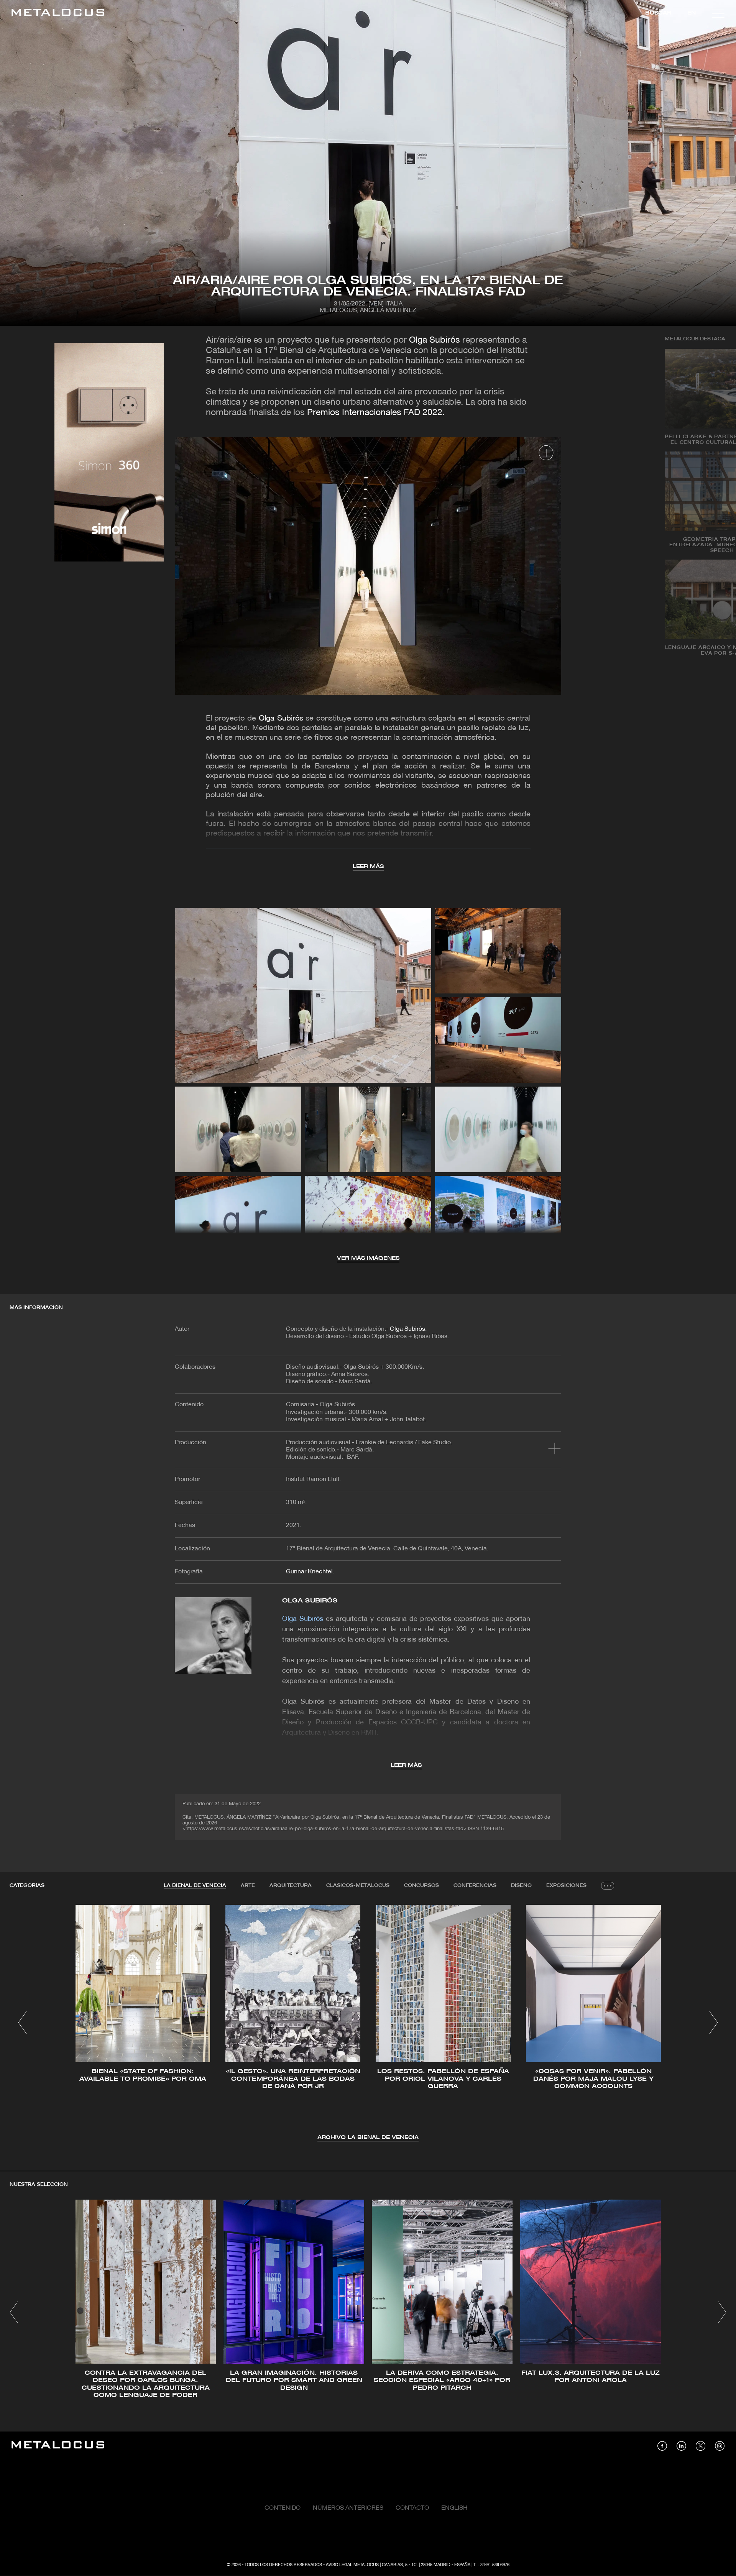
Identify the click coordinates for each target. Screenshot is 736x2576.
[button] (22, 2023)
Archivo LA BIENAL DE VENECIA (368, 2138)
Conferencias (475, 1886)
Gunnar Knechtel (309, 1572)
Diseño (521, 1886)
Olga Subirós (435, 341)
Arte (248, 1886)
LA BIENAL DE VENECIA (195, 1886)
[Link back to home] (58, 14)
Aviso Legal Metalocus (352, 2565)
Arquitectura (291, 1886)
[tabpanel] (368, 2024)
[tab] (195, 1886)
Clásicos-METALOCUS (358, 1886)
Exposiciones (566, 1886)
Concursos (421, 1886)
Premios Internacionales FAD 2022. (376, 413)
